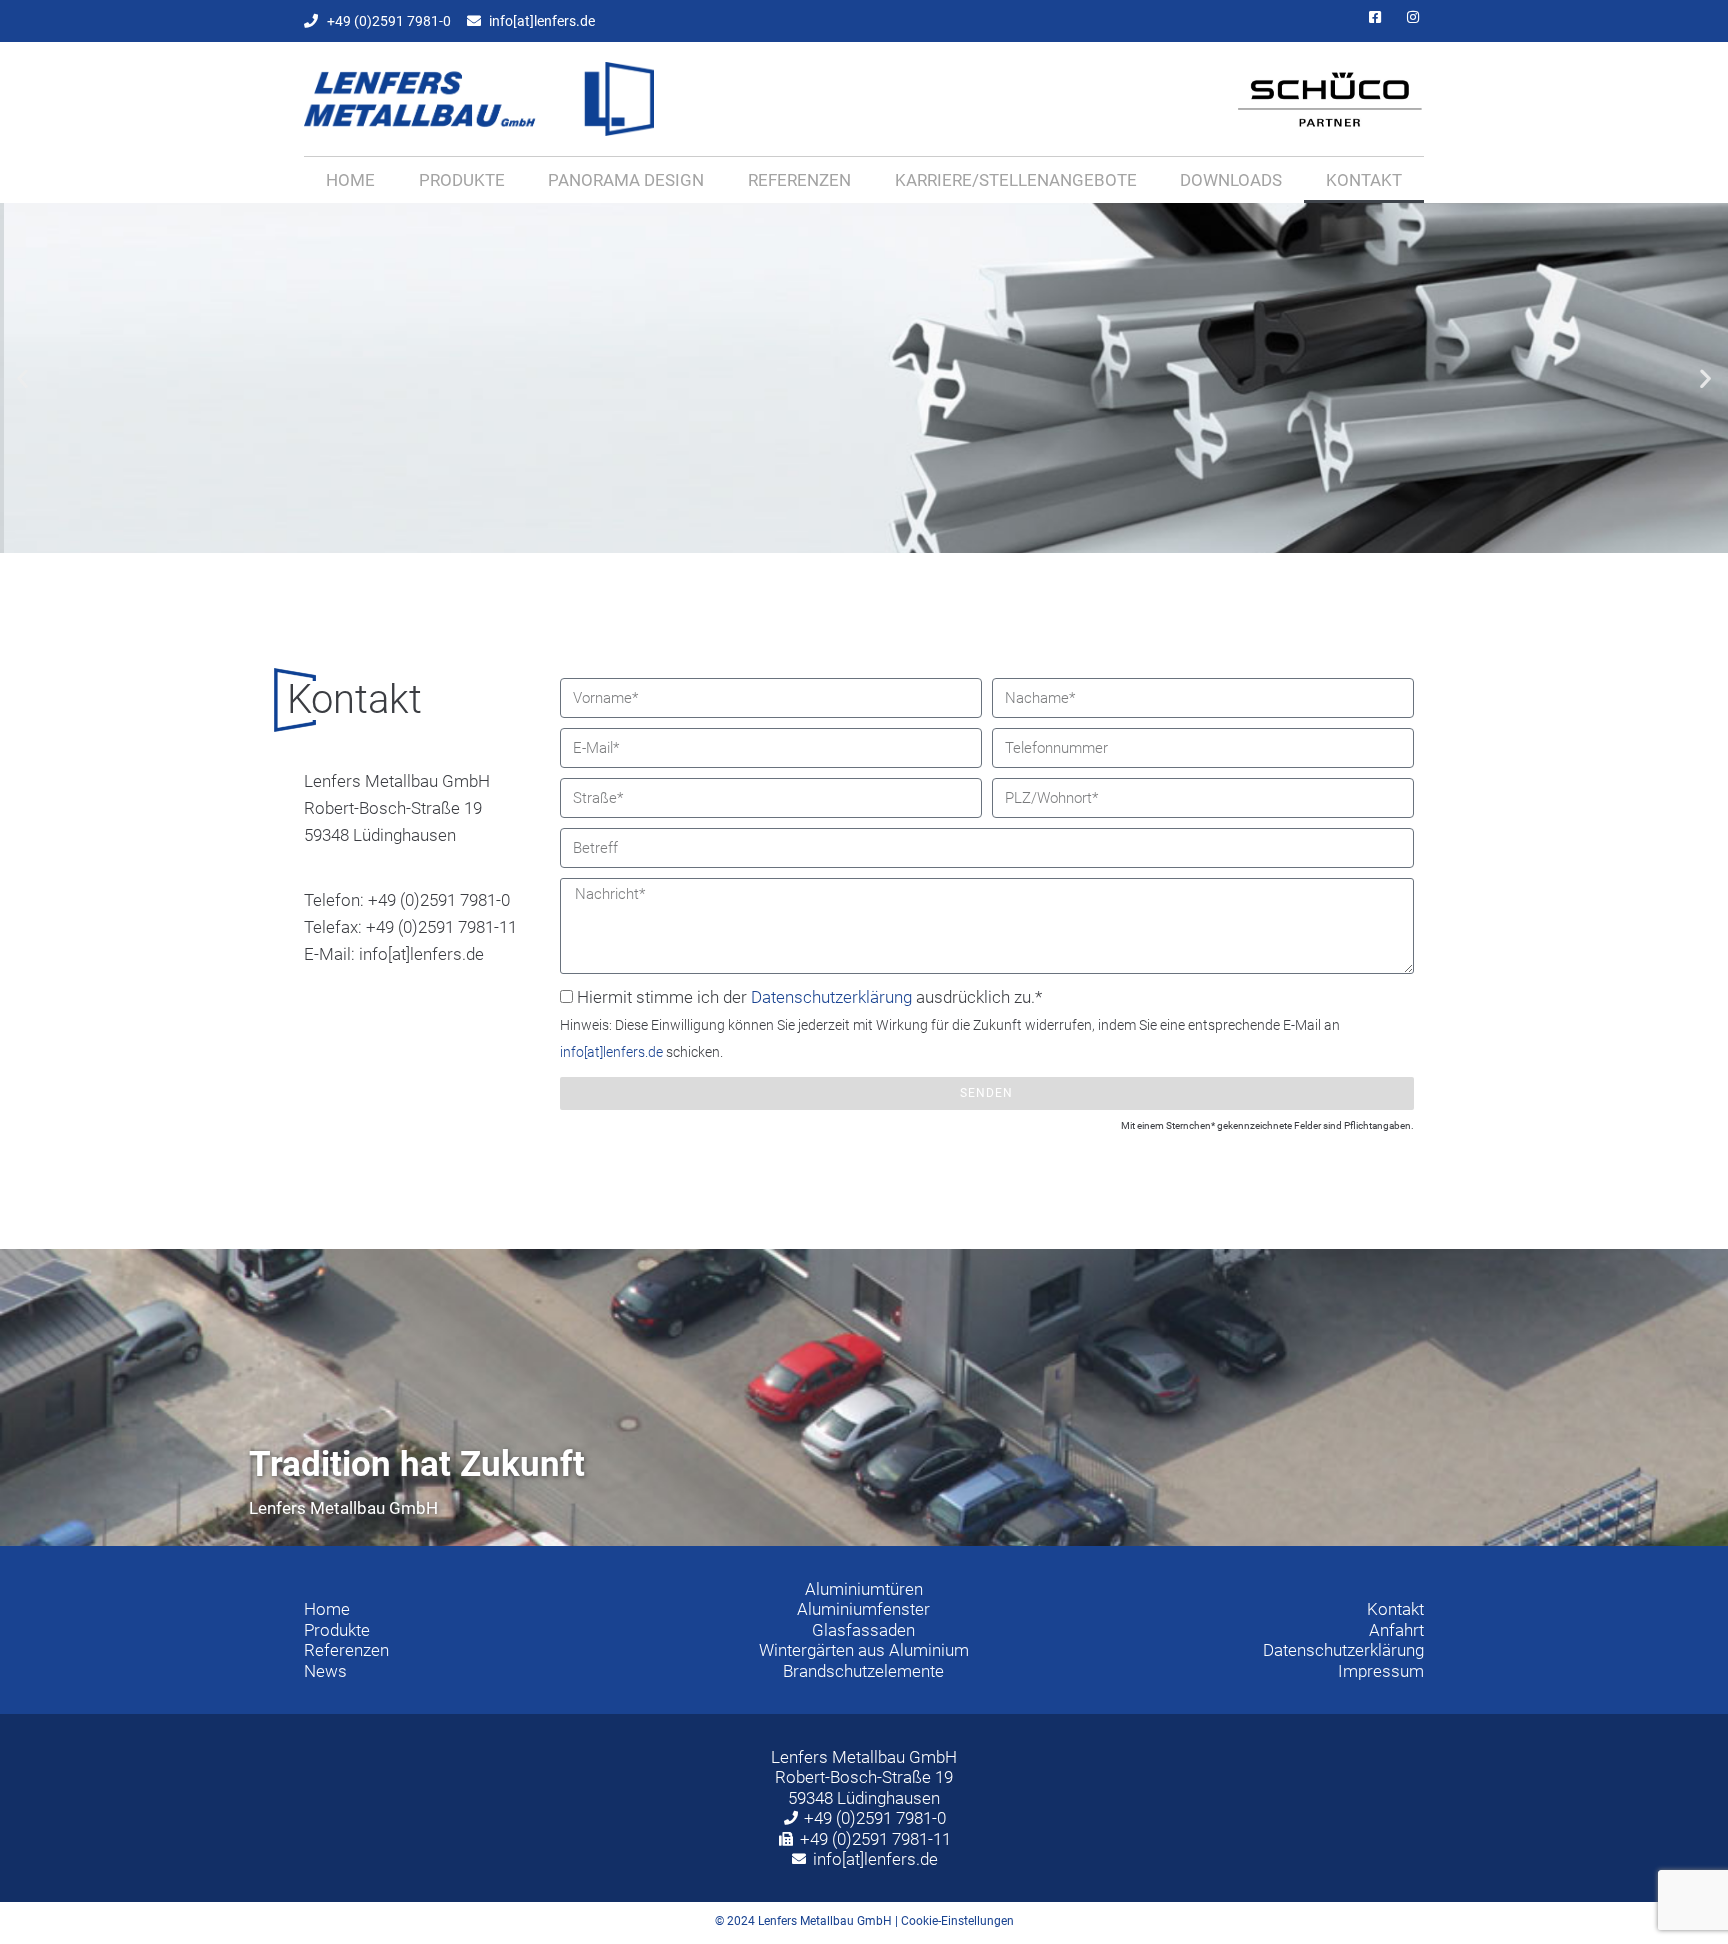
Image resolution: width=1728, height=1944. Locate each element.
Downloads (1231, 180)
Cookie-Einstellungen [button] (957, 1921)
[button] (22, 378)
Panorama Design (626, 180)
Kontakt (1364, 180)
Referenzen (799, 180)
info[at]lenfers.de (611, 1052)
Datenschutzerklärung (831, 997)
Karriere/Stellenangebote (1016, 180)
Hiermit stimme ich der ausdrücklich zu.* (950, 1023)
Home (350, 180)
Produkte (462, 180)
